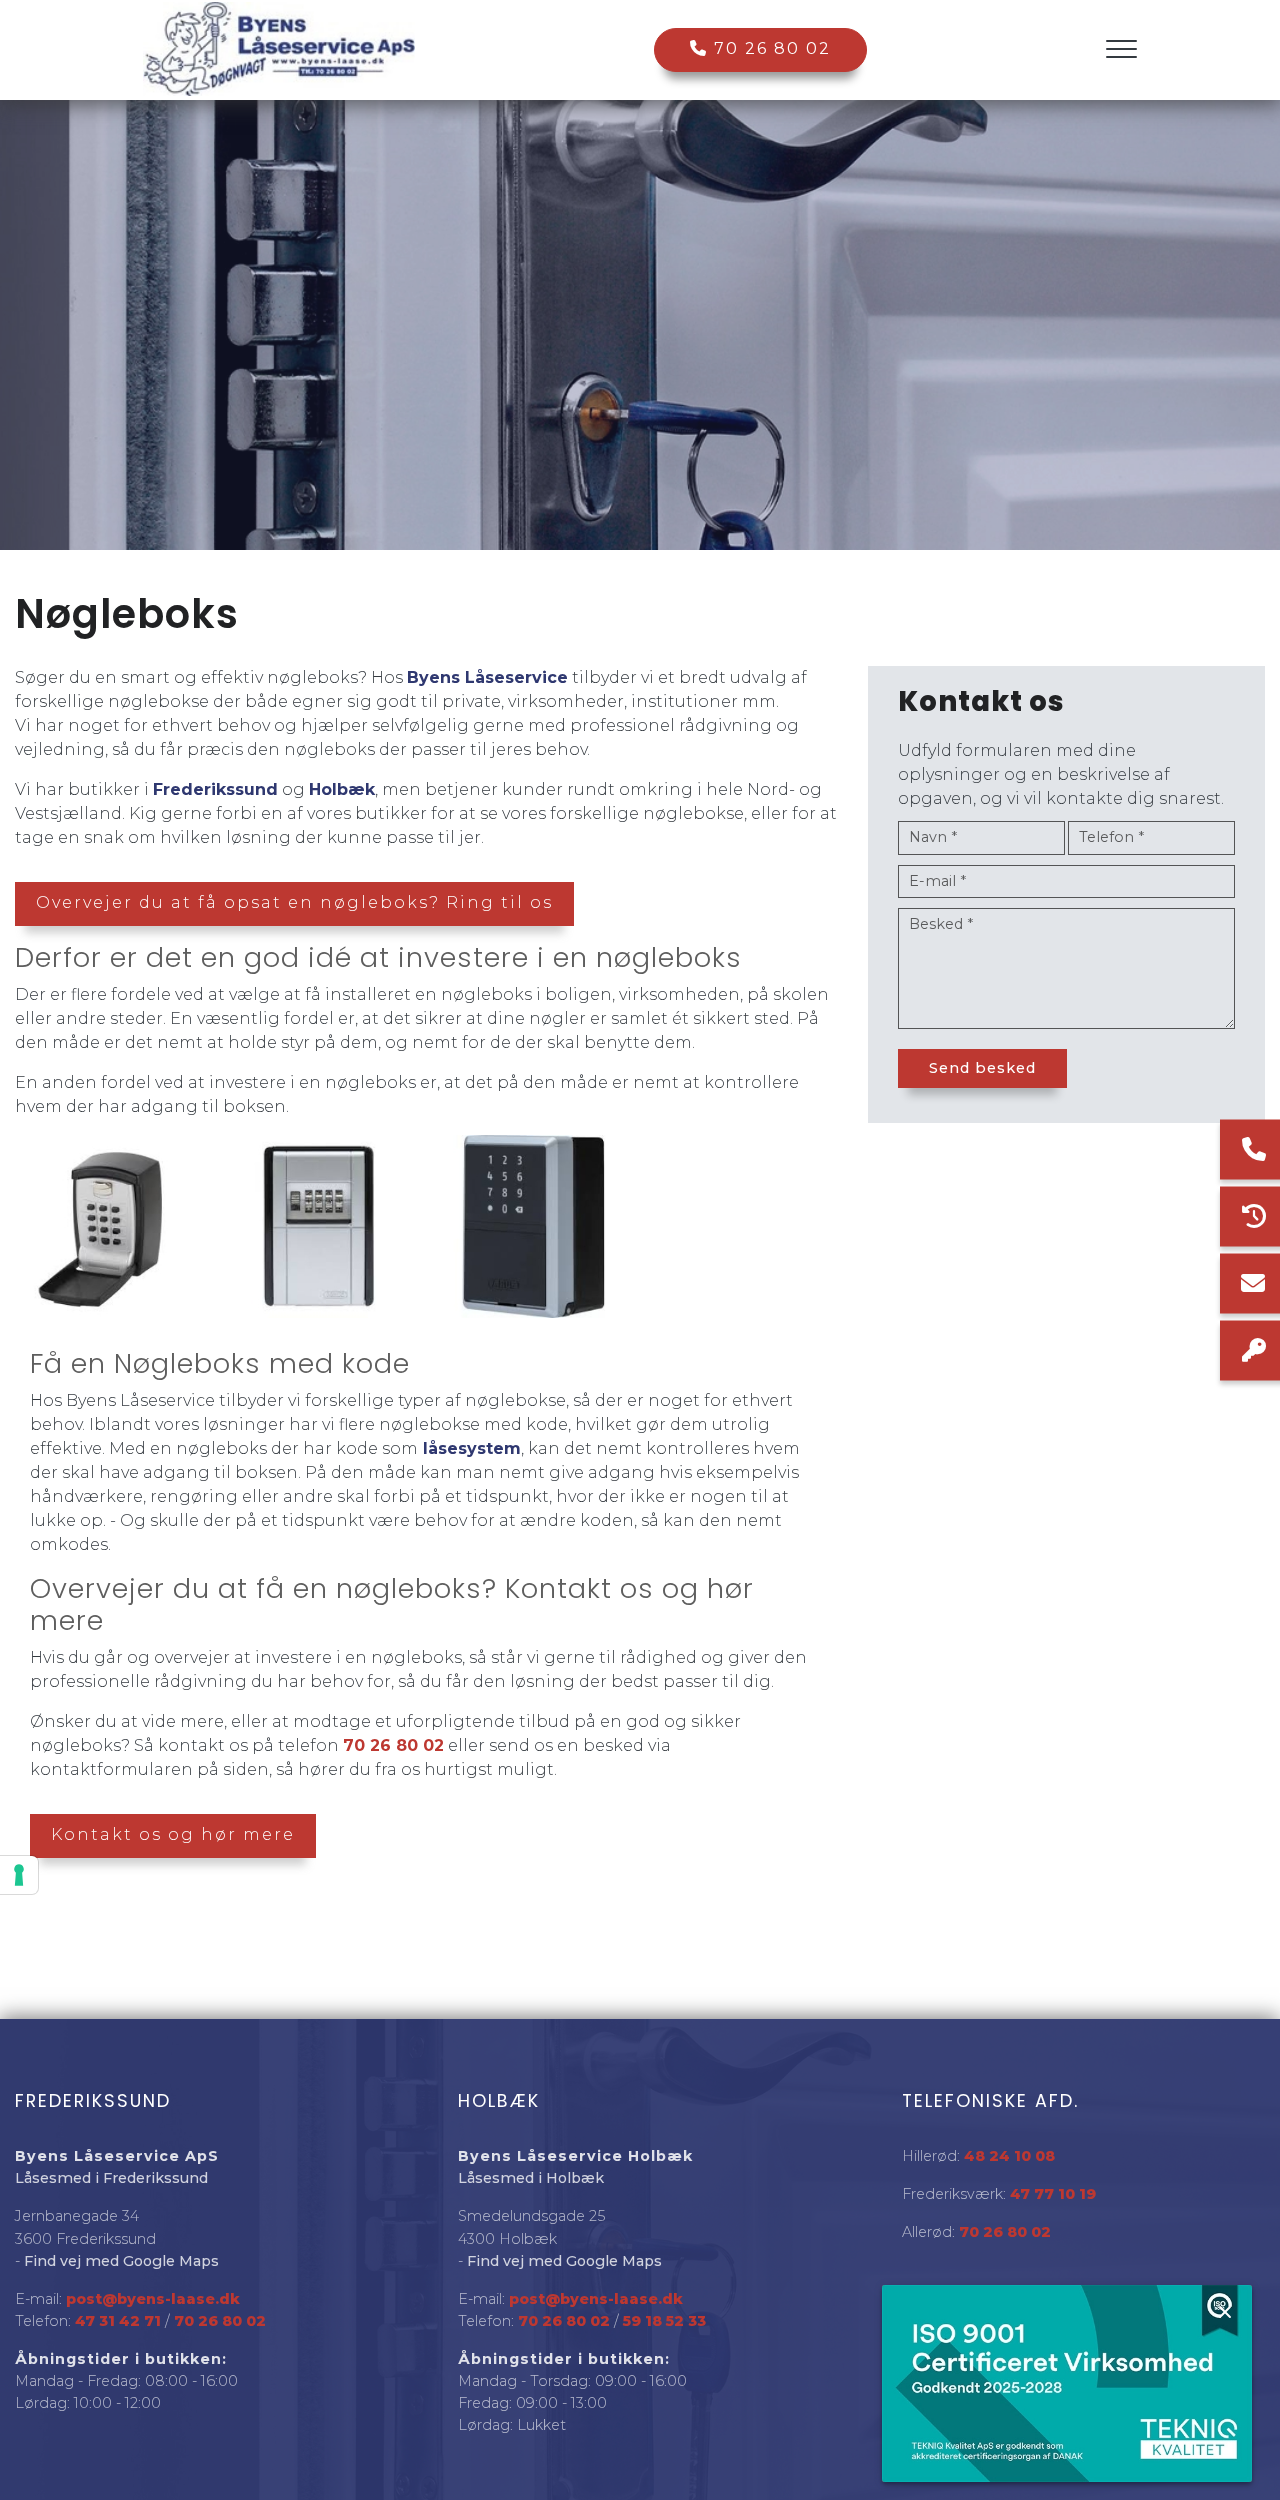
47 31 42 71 (118, 2321)
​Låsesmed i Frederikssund (111, 2178)
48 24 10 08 (1009, 2156)
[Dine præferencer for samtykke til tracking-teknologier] (19, 1875)
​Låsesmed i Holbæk (531, 2178)
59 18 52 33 (664, 2321)
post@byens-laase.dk (153, 2299)
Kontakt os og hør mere (173, 1834)
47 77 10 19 (1053, 2194)
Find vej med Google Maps (121, 2261)
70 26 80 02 (769, 48)
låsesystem (469, 1448)
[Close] (1225, 2312)
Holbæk (342, 789)
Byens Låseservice (487, 677)
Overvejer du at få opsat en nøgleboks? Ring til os (294, 902)
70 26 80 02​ (220, 2321)
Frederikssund (215, 789)
